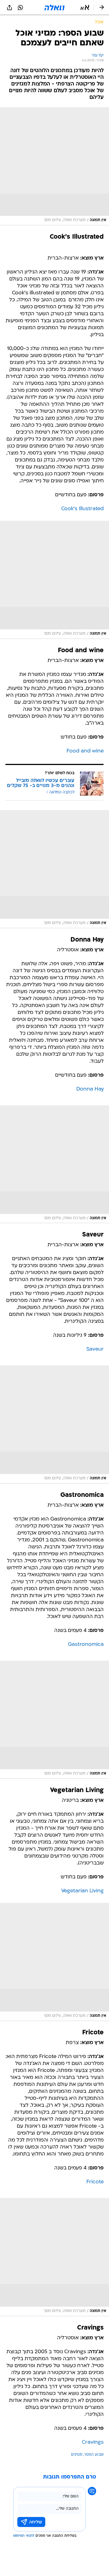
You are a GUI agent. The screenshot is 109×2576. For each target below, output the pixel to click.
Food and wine (85, 751)
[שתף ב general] (10, 8)
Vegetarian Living (82, 1891)
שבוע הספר (94, 2455)
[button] (85, 8)
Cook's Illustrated (82, 509)
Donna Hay (90, 1089)
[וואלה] (54, 8)
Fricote (95, 2182)
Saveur (95, 1349)
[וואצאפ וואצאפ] (20, 8)
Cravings (93, 2442)
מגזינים (77, 2455)
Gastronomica (86, 1645)
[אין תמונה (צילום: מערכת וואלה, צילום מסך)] (54, 166)
